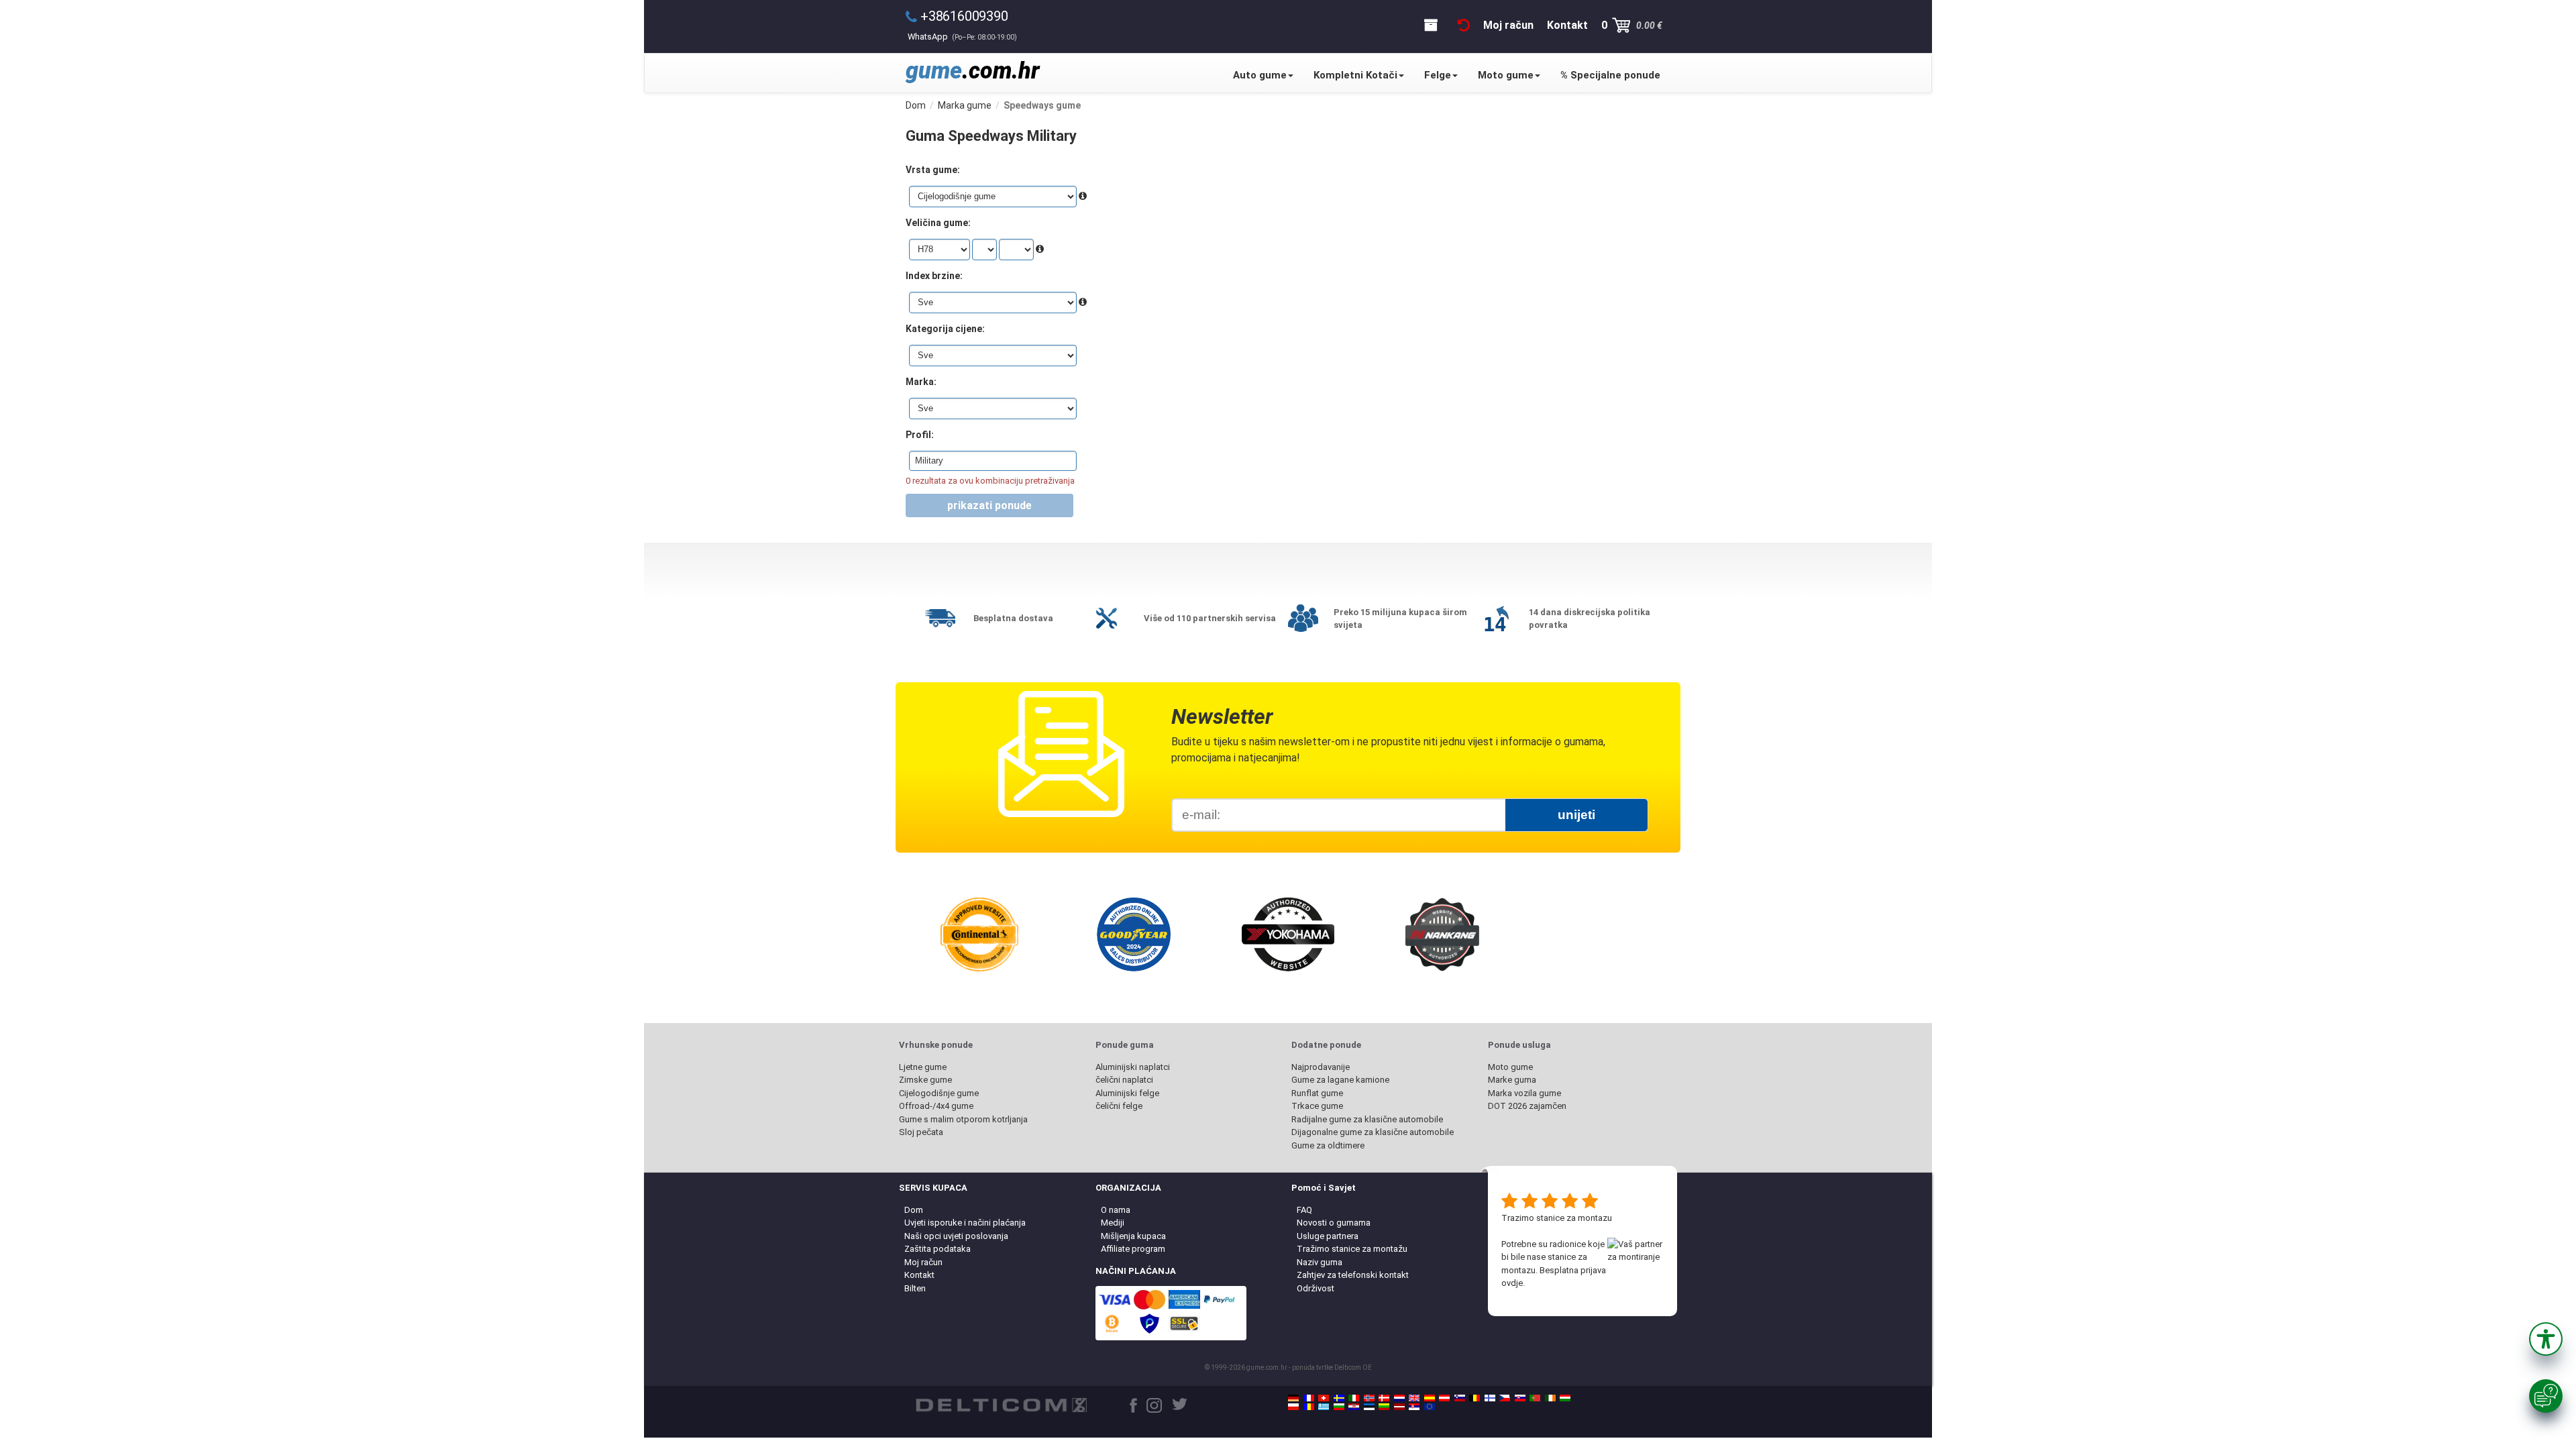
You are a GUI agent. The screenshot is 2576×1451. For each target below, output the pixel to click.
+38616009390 (964, 16)
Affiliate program (1133, 1249)
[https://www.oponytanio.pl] (1293, 1407)
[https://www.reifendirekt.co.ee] (1369, 1407)
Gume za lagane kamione (1340, 1080)
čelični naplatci (1124, 1080)
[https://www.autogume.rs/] (1414, 1407)
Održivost (1316, 1288)
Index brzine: (934, 276)
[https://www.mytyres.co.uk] (1414, 1398)
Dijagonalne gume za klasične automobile (1373, 1132)
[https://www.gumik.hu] (1565, 1398)
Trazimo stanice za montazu (1557, 1218)
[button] (2546, 1339)
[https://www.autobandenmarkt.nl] (1399, 1398)
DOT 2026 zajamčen (1527, 1106)
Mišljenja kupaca (1133, 1236)
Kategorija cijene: (945, 329)
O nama (1116, 1210)
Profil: (920, 435)
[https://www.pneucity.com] (1535, 1398)
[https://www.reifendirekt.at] (1444, 1398)
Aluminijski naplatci (1133, 1067)
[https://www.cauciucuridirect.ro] (1309, 1407)
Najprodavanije (1321, 1067)
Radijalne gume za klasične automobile (1367, 1119)
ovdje (1512, 1283)
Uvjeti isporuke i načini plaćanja (965, 1223)
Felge (1438, 75)
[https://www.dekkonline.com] (1369, 1398)
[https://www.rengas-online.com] (1490, 1398)
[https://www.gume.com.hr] (1354, 1407)
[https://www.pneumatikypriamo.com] (1520, 1398)
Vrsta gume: (933, 170)
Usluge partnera (1328, 1236)
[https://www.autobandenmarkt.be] (1474, 1398)
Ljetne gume (923, 1067)
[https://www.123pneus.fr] (1309, 1398)
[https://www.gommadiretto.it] (1354, 1398)
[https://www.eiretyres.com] (1550, 1398)
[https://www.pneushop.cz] (1505, 1398)
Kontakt (919, 1275)
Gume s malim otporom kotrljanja (963, 1119)
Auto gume (1260, 75)
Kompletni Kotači (1355, 75)
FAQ (1304, 1210)
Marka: (921, 382)
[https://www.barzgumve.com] (1339, 1407)
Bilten (915, 1288)
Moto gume (1506, 75)
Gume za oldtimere (1328, 1145)
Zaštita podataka (937, 1249)
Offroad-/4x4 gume (936, 1106)
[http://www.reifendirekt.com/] (1430, 1407)
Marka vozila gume (1524, 1093)
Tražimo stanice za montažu (1352, 1249)
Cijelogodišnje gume (939, 1093)
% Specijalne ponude (1610, 75)
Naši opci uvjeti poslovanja (956, 1236)
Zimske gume (925, 1080)
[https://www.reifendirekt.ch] (1324, 1398)
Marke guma (1512, 1080)
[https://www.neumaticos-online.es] (1430, 1398)
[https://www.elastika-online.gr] (1324, 1407)
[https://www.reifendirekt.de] (1293, 1398)
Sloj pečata (921, 1132)
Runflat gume (1317, 1093)
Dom (914, 1210)
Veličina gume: (938, 223)
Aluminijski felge (1127, 1093)
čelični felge (1119, 1106)
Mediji (1113, 1223)
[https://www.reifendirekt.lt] (1384, 1407)
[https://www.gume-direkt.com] (1460, 1398)
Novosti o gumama (1334, 1223)
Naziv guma (1320, 1262)
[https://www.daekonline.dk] (1384, 1398)
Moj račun (923, 1262)
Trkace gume (1317, 1106)
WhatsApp (962, 37)
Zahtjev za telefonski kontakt (1353, 1275)
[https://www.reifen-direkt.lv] (1399, 1407)
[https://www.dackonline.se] (1339, 1398)
